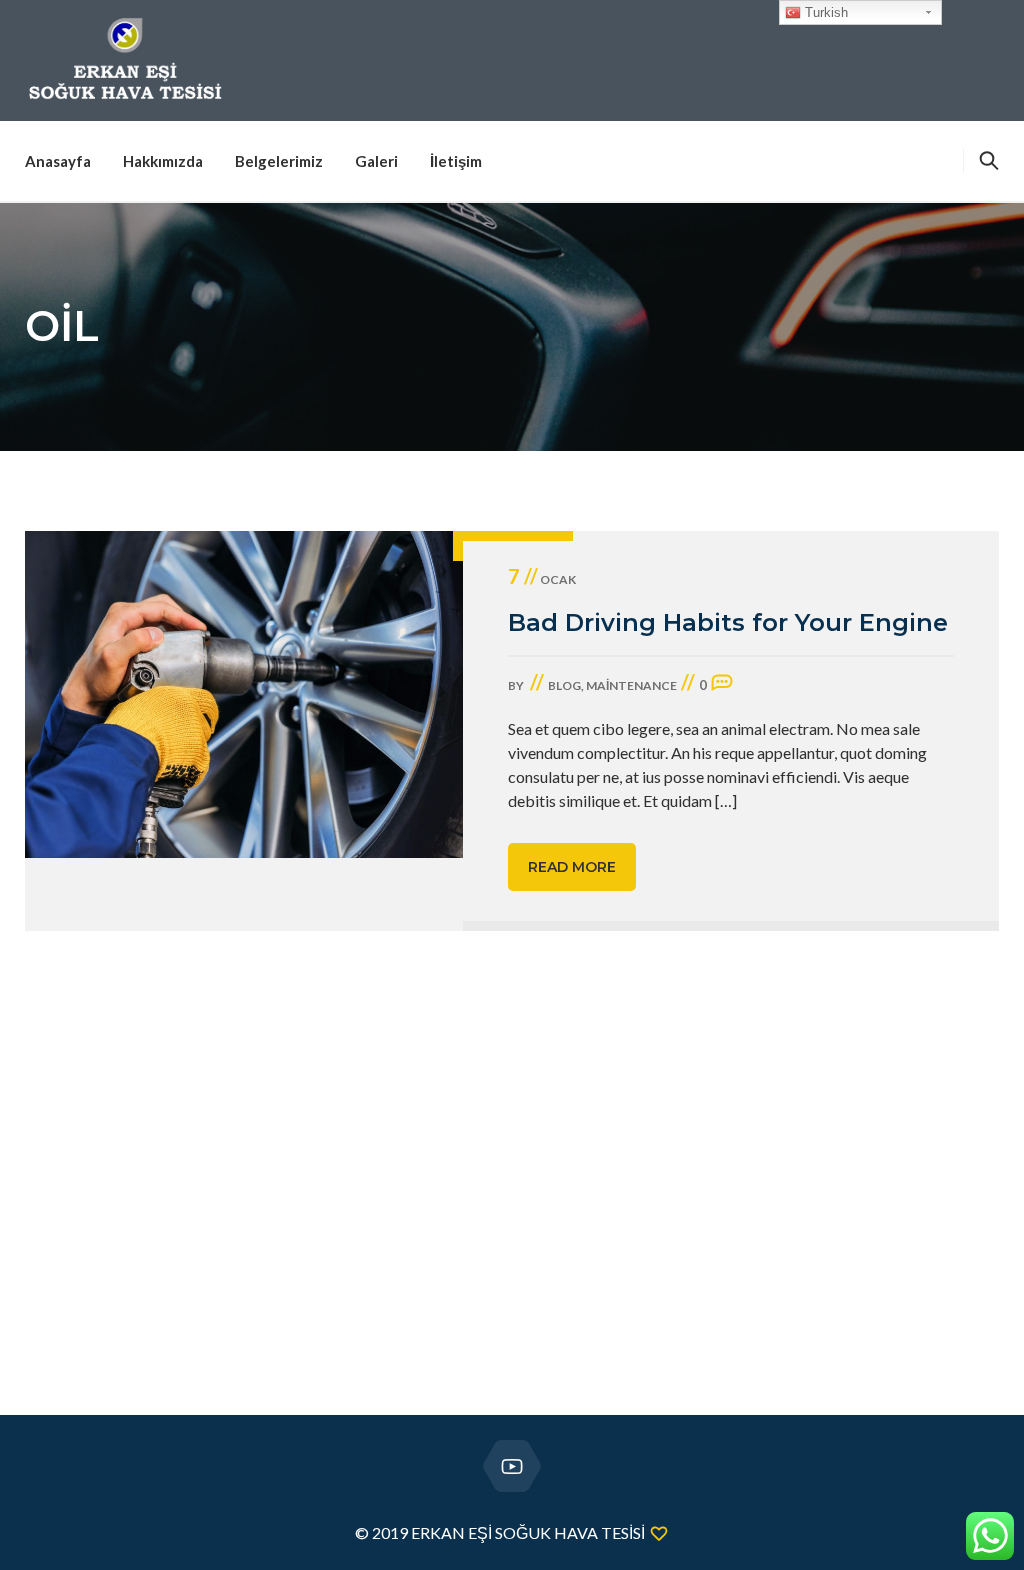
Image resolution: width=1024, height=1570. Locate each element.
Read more (572, 867)
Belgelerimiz (279, 161)
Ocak (542, 579)
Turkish (824, 12)
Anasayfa (58, 161)
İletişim (456, 161)
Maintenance (631, 685)
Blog (564, 685)
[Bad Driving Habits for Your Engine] (244, 731)
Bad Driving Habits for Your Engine (728, 622)
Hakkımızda (163, 161)
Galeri (376, 161)
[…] (726, 800)
